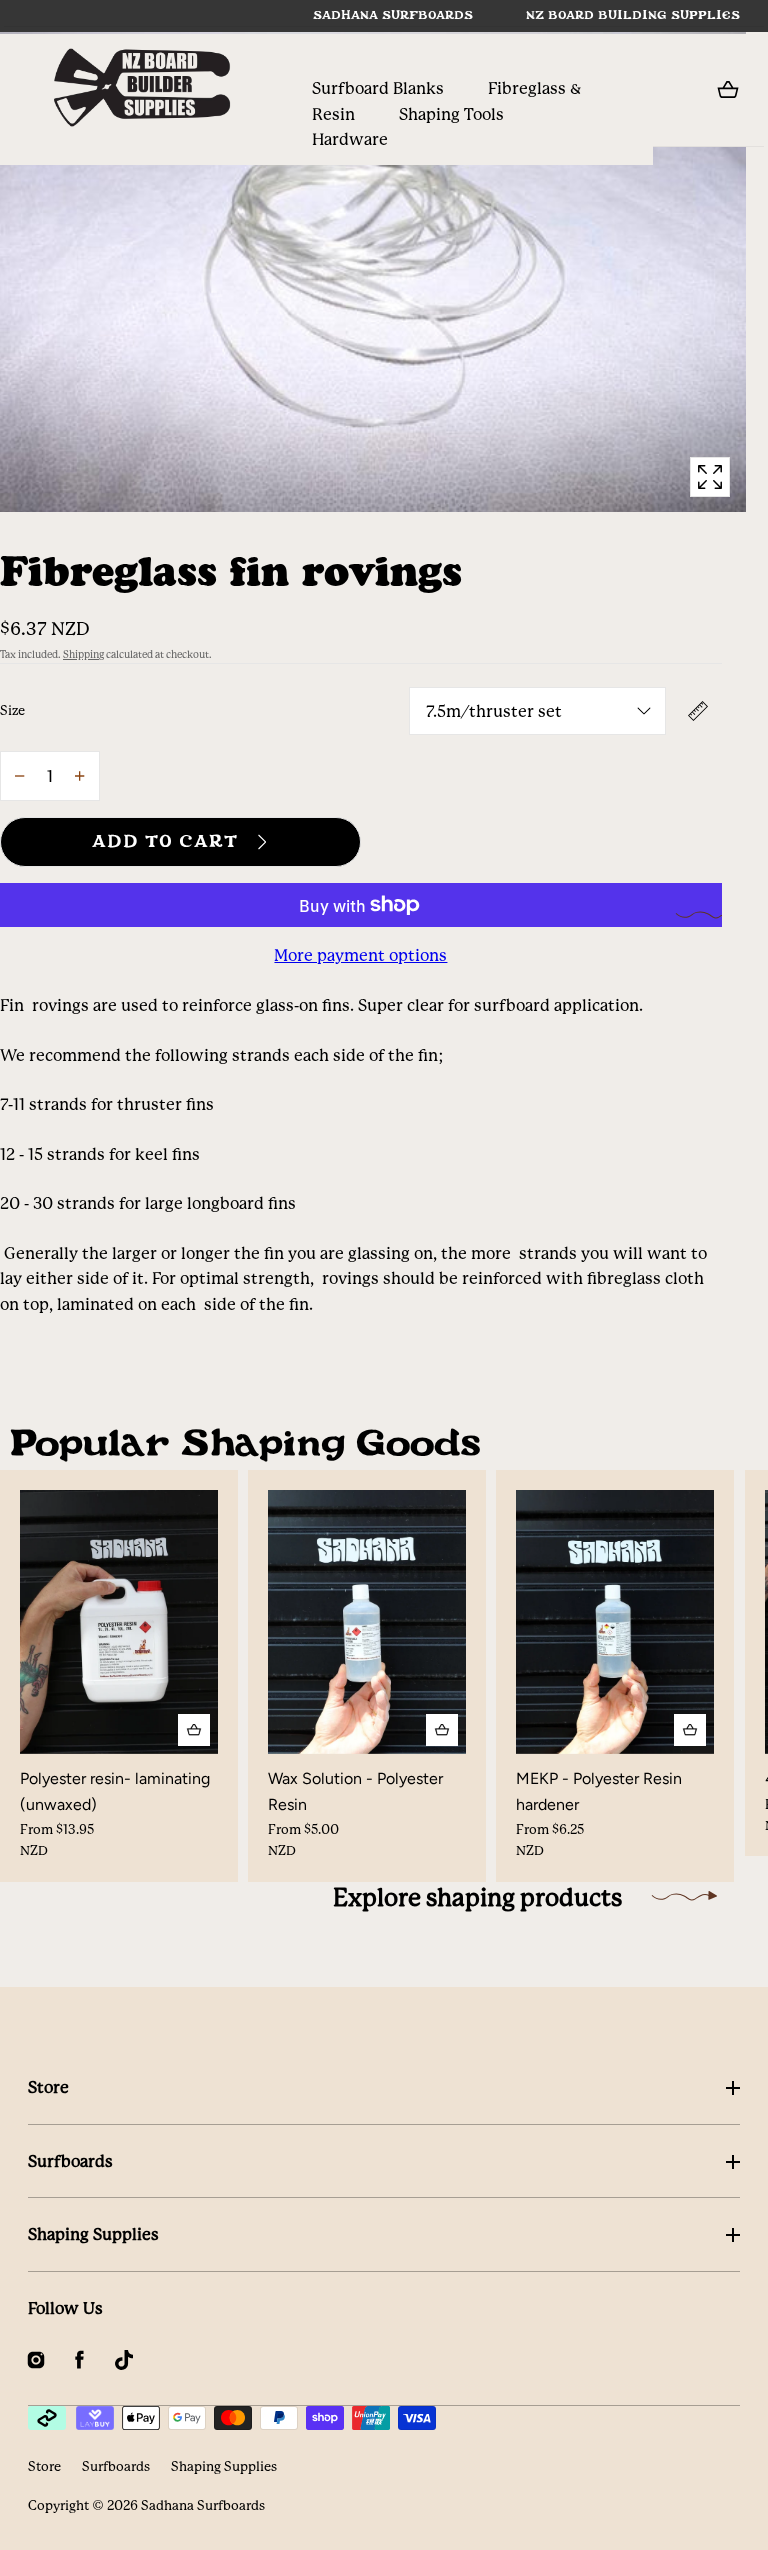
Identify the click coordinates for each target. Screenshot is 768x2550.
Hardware (350, 139)
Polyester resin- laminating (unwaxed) (115, 1791)
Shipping (83, 654)
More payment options (360, 955)
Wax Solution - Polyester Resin (355, 1791)
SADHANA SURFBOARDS (393, 15)
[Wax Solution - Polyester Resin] (367, 1622)
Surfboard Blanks (378, 88)
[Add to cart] (194, 1730)
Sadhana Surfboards (203, 2505)
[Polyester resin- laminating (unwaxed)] (119, 1622)
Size (12, 710)
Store (48, 2087)
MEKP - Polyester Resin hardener (599, 1791)
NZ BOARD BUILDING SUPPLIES (633, 15)
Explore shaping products (477, 1898)
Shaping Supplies (93, 2234)
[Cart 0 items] (728, 90)
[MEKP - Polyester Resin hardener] (615, 1622)
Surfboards (70, 2161)
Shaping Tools (451, 114)
